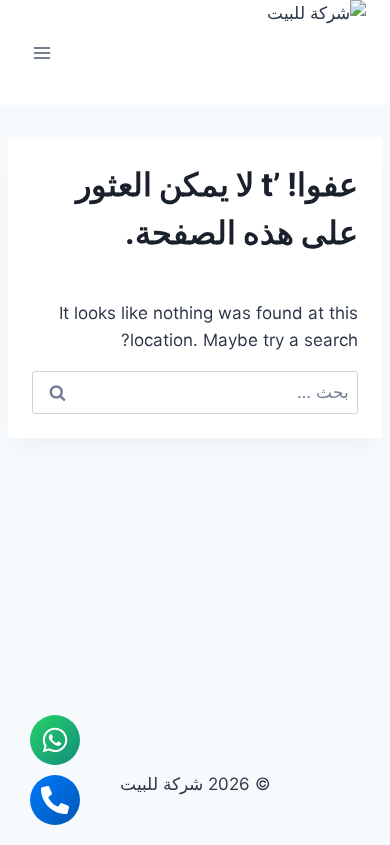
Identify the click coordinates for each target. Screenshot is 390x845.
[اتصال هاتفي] (55, 800)
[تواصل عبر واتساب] (55, 740)
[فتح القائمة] (42, 52)
